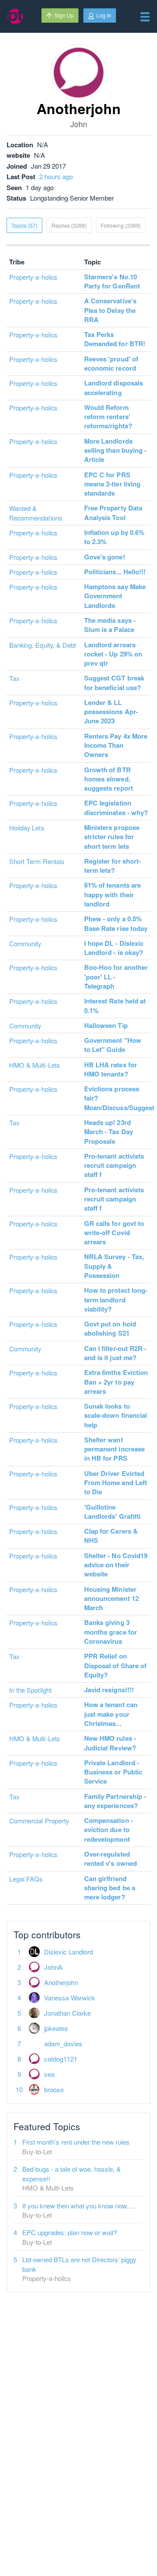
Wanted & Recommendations (36, 513)
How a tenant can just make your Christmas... (111, 1714)
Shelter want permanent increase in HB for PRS (114, 1449)
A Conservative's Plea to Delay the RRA (110, 310)
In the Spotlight (30, 1690)
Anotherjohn (61, 1982)
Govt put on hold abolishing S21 (110, 1328)
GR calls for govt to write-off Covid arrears (114, 1233)
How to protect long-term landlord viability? (116, 1300)
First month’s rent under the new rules (76, 2142)
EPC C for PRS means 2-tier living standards (112, 484)
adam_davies (63, 2043)
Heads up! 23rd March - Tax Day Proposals (109, 1132)
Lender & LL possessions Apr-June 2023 (111, 712)
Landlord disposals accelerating (114, 387)
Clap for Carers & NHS (111, 1536)
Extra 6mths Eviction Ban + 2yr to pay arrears (116, 1382)
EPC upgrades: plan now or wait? (70, 2232)
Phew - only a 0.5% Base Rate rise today (116, 923)
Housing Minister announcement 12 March (111, 1599)
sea (49, 2074)
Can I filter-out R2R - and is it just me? (115, 1353)
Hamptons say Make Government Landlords (115, 596)
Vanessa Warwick (70, 1998)
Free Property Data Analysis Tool (113, 512)
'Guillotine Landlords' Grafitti (112, 1512)
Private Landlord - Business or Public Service (113, 1772)
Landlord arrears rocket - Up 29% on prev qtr (113, 654)
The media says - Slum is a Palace (110, 625)
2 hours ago (56, 176)
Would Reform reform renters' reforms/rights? (108, 417)
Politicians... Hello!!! (115, 572)
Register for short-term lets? (113, 866)
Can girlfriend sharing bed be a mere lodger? (110, 1888)
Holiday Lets (27, 828)
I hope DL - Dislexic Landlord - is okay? (114, 948)
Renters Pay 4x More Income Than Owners (116, 745)
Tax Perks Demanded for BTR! (115, 339)
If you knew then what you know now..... (79, 2206)
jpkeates (56, 2028)
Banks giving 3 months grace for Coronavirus (111, 1632)
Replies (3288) (69, 225)
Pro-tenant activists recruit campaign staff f (114, 1165)
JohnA (53, 1967)
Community (25, 943)
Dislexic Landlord (68, 1952)
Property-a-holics (33, 277)
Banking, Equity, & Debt (43, 645)
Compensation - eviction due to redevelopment (109, 1830)
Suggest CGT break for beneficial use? (114, 682)
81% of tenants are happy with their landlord (113, 894)
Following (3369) (121, 225)
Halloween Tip (106, 1025)
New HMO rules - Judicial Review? (110, 1743)
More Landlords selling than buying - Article (115, 450)
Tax (14, 678)
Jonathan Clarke (67, 2013)
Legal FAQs (26, 1879)
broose (54, 2089)
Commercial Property (39, 1821)
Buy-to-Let (37, 2151)
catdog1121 (61, 2059)
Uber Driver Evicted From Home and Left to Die (116, 1483)
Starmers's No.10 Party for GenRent (112, 281)
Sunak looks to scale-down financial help (116, 1415)
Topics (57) (24, 225)
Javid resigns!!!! (109, 1690)
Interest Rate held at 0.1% (115, 1005)
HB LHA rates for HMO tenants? (111, 1069)
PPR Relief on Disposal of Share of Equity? (115, 1665)
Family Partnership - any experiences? (115, 1801)
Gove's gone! (105, 557)
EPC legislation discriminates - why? (116, 807)
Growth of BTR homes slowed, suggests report (109, 779)
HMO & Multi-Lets (34, 1065)
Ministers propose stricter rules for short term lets (112, 837)
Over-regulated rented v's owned (111, 1859)
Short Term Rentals (37, 861)
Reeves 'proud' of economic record (111, 363)
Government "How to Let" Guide (113, 1045)
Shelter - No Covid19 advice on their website (116, 1565)
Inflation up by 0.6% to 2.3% (114, 537)
